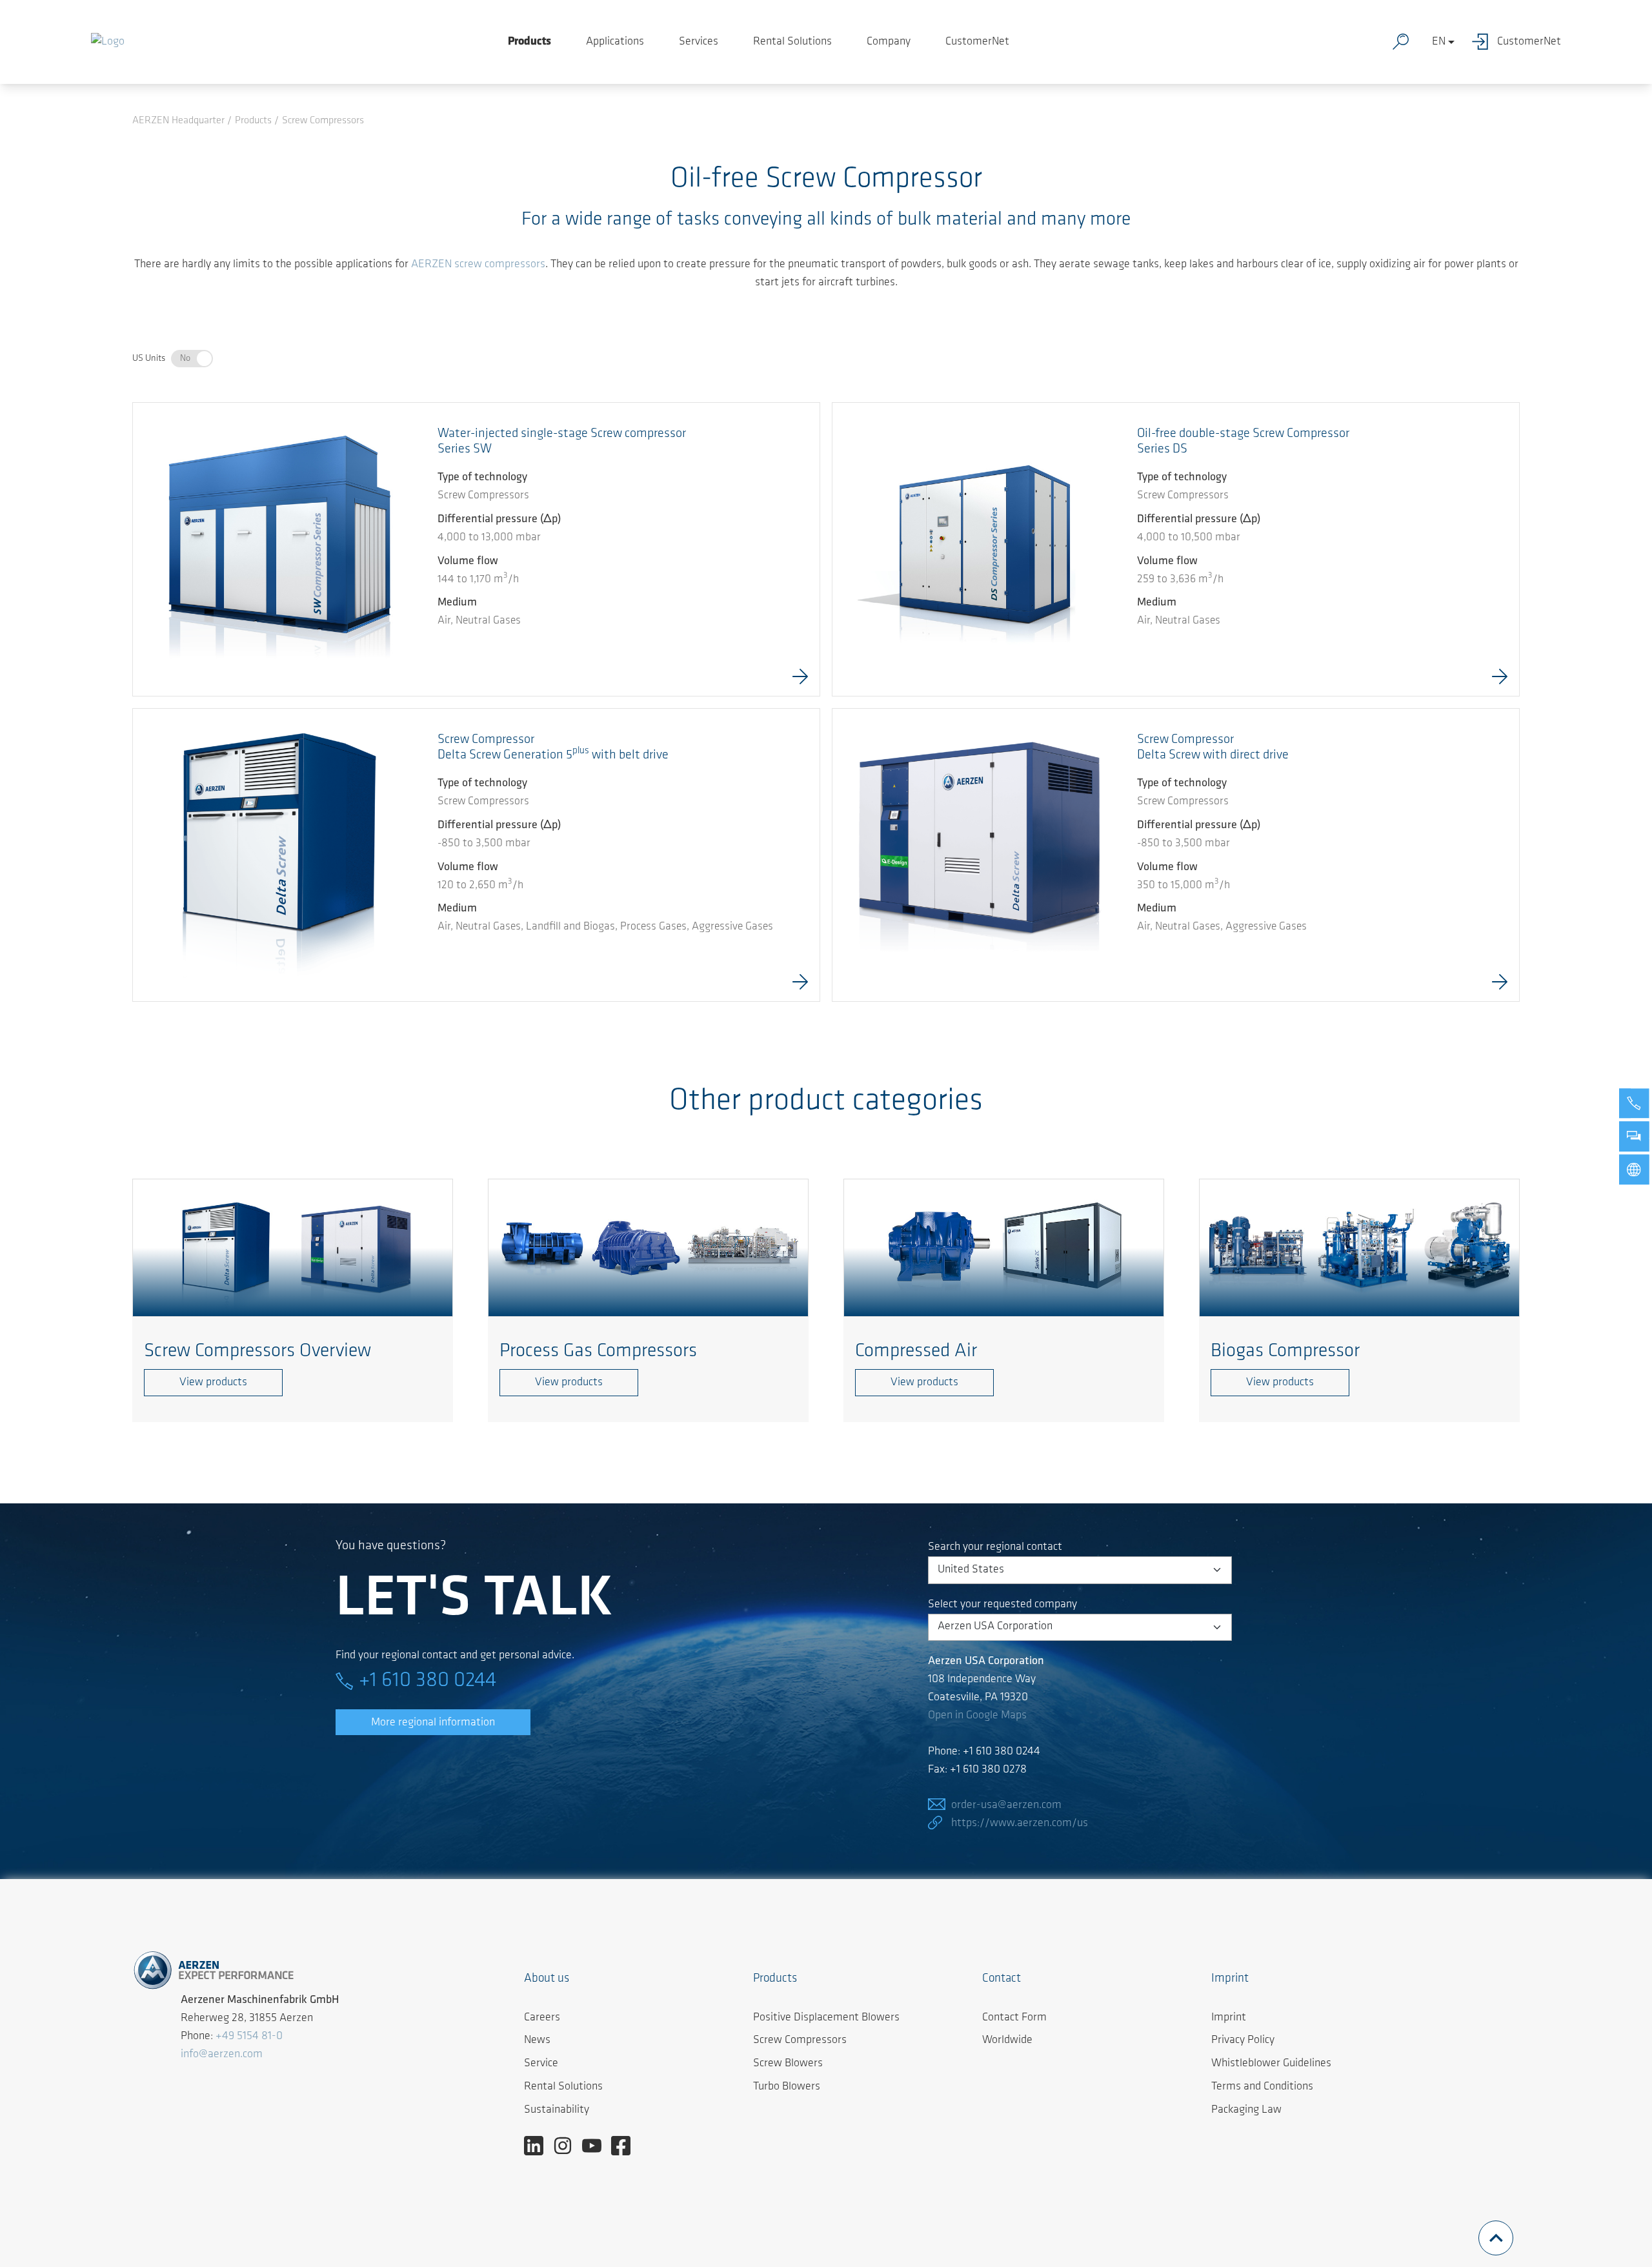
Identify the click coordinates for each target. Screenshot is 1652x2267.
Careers (542, 2018)
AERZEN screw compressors (478, 265)
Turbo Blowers (787, 2087)
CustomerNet (977, 42)
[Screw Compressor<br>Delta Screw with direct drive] (979, 855)
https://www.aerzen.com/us (1020, 1824)
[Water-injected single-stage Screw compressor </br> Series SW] (279, 545)
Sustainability (557, 2110)
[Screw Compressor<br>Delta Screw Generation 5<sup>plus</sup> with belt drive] (279, 855)
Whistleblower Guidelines (1271, 2064)
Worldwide (1007, 2040)
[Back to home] (108, 42)
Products (529, 42)
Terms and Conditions (1262, 2087)
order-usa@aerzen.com (1006, 1805)
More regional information (433, 1723)
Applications (615, 42)
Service (541, 2064)
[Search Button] (1404, 42)
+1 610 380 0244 (428, 1681)
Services (699, 42)
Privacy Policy (1243, 2040)
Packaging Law (1246, 2110)
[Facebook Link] (626, 2146)
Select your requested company (1002, 1605)
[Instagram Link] (568, 2146)
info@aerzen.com (222, 2055)
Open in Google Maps (977, 1716)
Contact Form (1014, 2018)
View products (213, 1383)
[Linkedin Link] (539, 2146)
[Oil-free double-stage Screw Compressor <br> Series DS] (979, 549)
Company (889, 42)
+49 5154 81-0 (249, 2037)
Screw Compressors (800, 2040)
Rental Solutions (792, 42)
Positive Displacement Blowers (826, 2018)
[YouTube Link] (597, 2146)
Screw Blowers (788, 2064)
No (185, 359)
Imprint (1229, 2018)
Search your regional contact (995, 1547)
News (537, 2040)
